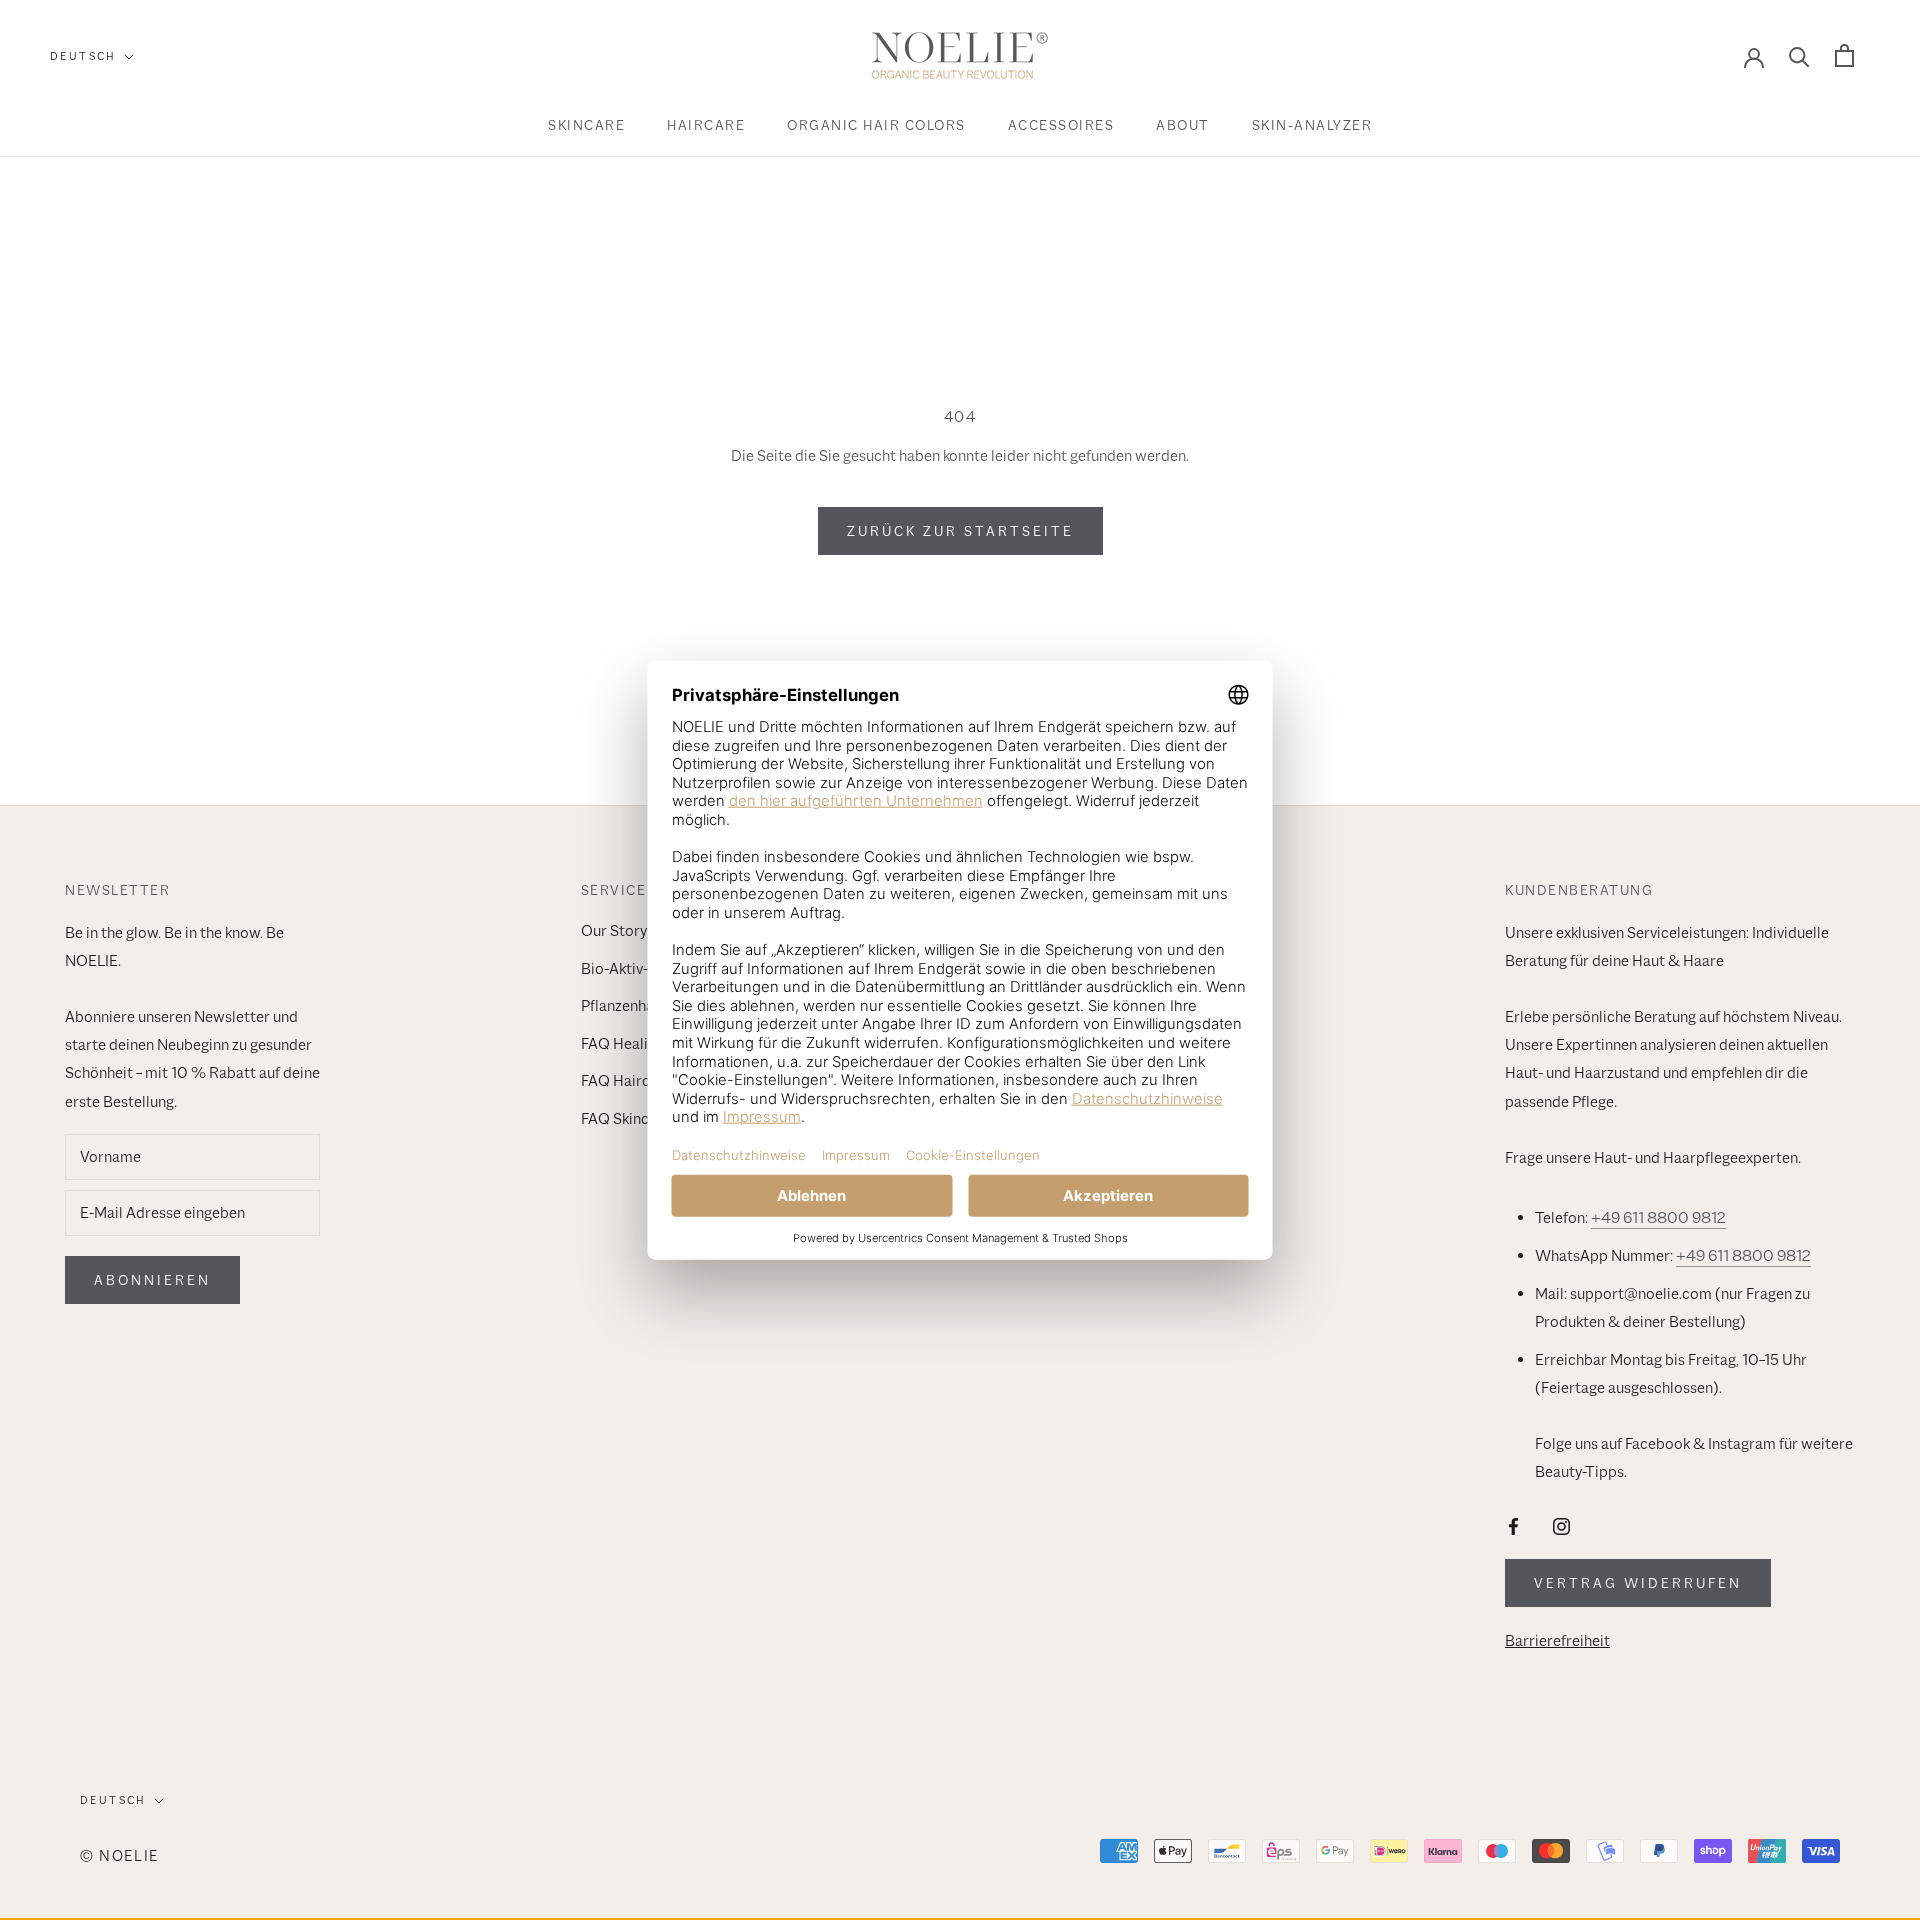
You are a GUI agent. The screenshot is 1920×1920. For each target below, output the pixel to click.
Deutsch (83, 56)
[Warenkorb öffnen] (1844, 55)
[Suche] (1799, 55)
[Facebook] (1513, 1525)
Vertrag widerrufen (1638, 1583)
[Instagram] (1561, 1525)
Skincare (586, 125)
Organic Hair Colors (876, 125)
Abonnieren (152, 1280)
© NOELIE (119, 1855)
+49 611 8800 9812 (1658, 1218)
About (1183, 125)
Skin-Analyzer (1312, 125)
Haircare (706, 125)
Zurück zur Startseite (960, 531)
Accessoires (1061, 125)
